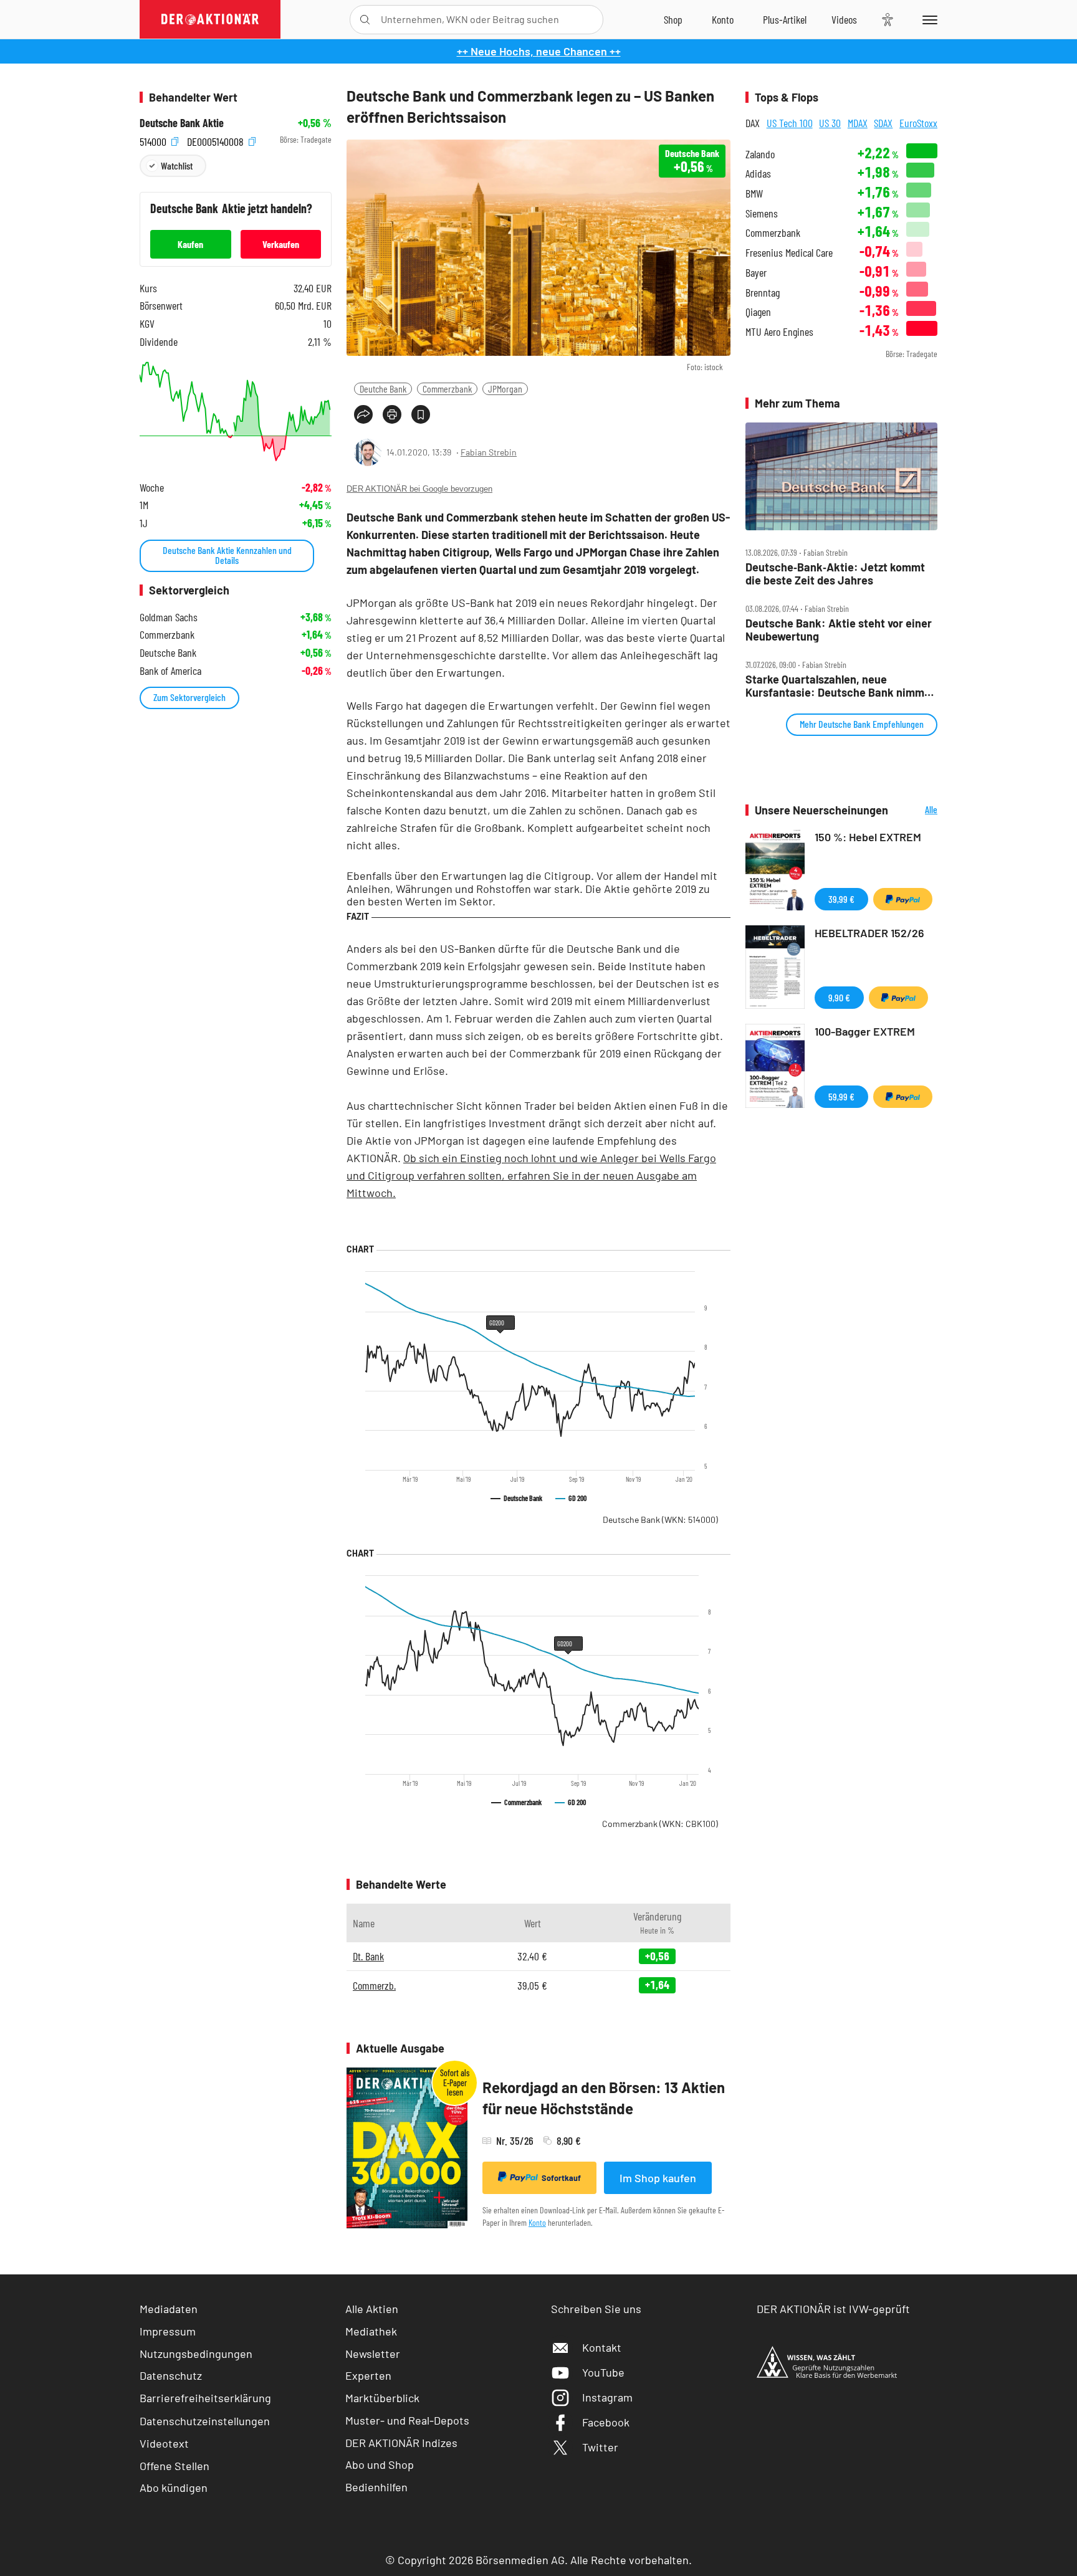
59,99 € (841, 1096)
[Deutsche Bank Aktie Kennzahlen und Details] (236, 412)
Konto (537, 2222)
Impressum (168, 2331)
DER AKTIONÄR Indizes (401, 2443)
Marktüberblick (382, 2398)
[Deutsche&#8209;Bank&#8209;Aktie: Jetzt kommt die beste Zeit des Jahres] (841, 477)
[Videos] (844, 19)
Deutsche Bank (660, 1519)
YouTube (603, 2372)
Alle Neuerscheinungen (916, 810)
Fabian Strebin (489, 452)
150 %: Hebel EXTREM (868, 837)
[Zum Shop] (673, 19)
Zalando (760, 154)
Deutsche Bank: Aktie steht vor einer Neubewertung (839, 630)
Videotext (164, 2443)
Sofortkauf (561, 2178)
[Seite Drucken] (392, 414)
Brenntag (763, 293)
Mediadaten (169, 2309)
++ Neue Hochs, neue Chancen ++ (539, 51)
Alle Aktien (372, 2309)
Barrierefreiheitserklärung (205, 2398)
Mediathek (371, 2331)
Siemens (762, 213)
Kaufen (190, 244)
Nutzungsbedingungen (196, 2354)
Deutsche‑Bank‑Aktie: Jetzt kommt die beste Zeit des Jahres (835, 574)
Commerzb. (374, 1985)
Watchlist (177, 165)
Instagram (607, 2397)
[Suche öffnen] (365, 20)
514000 (154, 140)
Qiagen (758, 312)
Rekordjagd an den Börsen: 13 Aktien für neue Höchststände (604, 2098)
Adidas (758, 174)
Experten (368, 2375)
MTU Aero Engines (779, 332)
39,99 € (841, 899)
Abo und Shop (380, 2464)
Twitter (600, 2447)
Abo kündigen (174, 2488)
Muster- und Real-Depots (407, 2420)
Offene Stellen (175, 2466)
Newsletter (373, 2354)
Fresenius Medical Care (789, 253)
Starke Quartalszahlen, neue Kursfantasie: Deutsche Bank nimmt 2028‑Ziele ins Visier (837, 686)
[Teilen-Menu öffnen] (363, 414)
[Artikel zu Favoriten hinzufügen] (421, 414)
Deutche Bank (383, 389)
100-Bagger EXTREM (865, 1031)
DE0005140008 (217, 140)
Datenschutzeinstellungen (205, 2421)
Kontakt (602, 2347)
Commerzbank (447, 389)
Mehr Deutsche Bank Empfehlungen (862, 724)
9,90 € (839, 997)
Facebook (606, 2422)
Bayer (756, 273)
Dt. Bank (368, 1956)
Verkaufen (281, 244)
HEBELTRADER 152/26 (869, 933)
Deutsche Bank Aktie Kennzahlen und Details (227, 555)
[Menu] (928, 19)
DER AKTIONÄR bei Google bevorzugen (419, 489)
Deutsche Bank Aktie (182, 123)
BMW (754, 193)
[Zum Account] (723, 19)
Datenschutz (171, 2375)
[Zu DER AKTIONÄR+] (785, 19)
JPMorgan (505, 389)
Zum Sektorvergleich (189, 697)
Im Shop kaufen (658, 2178)
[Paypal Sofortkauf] (903, 899)
